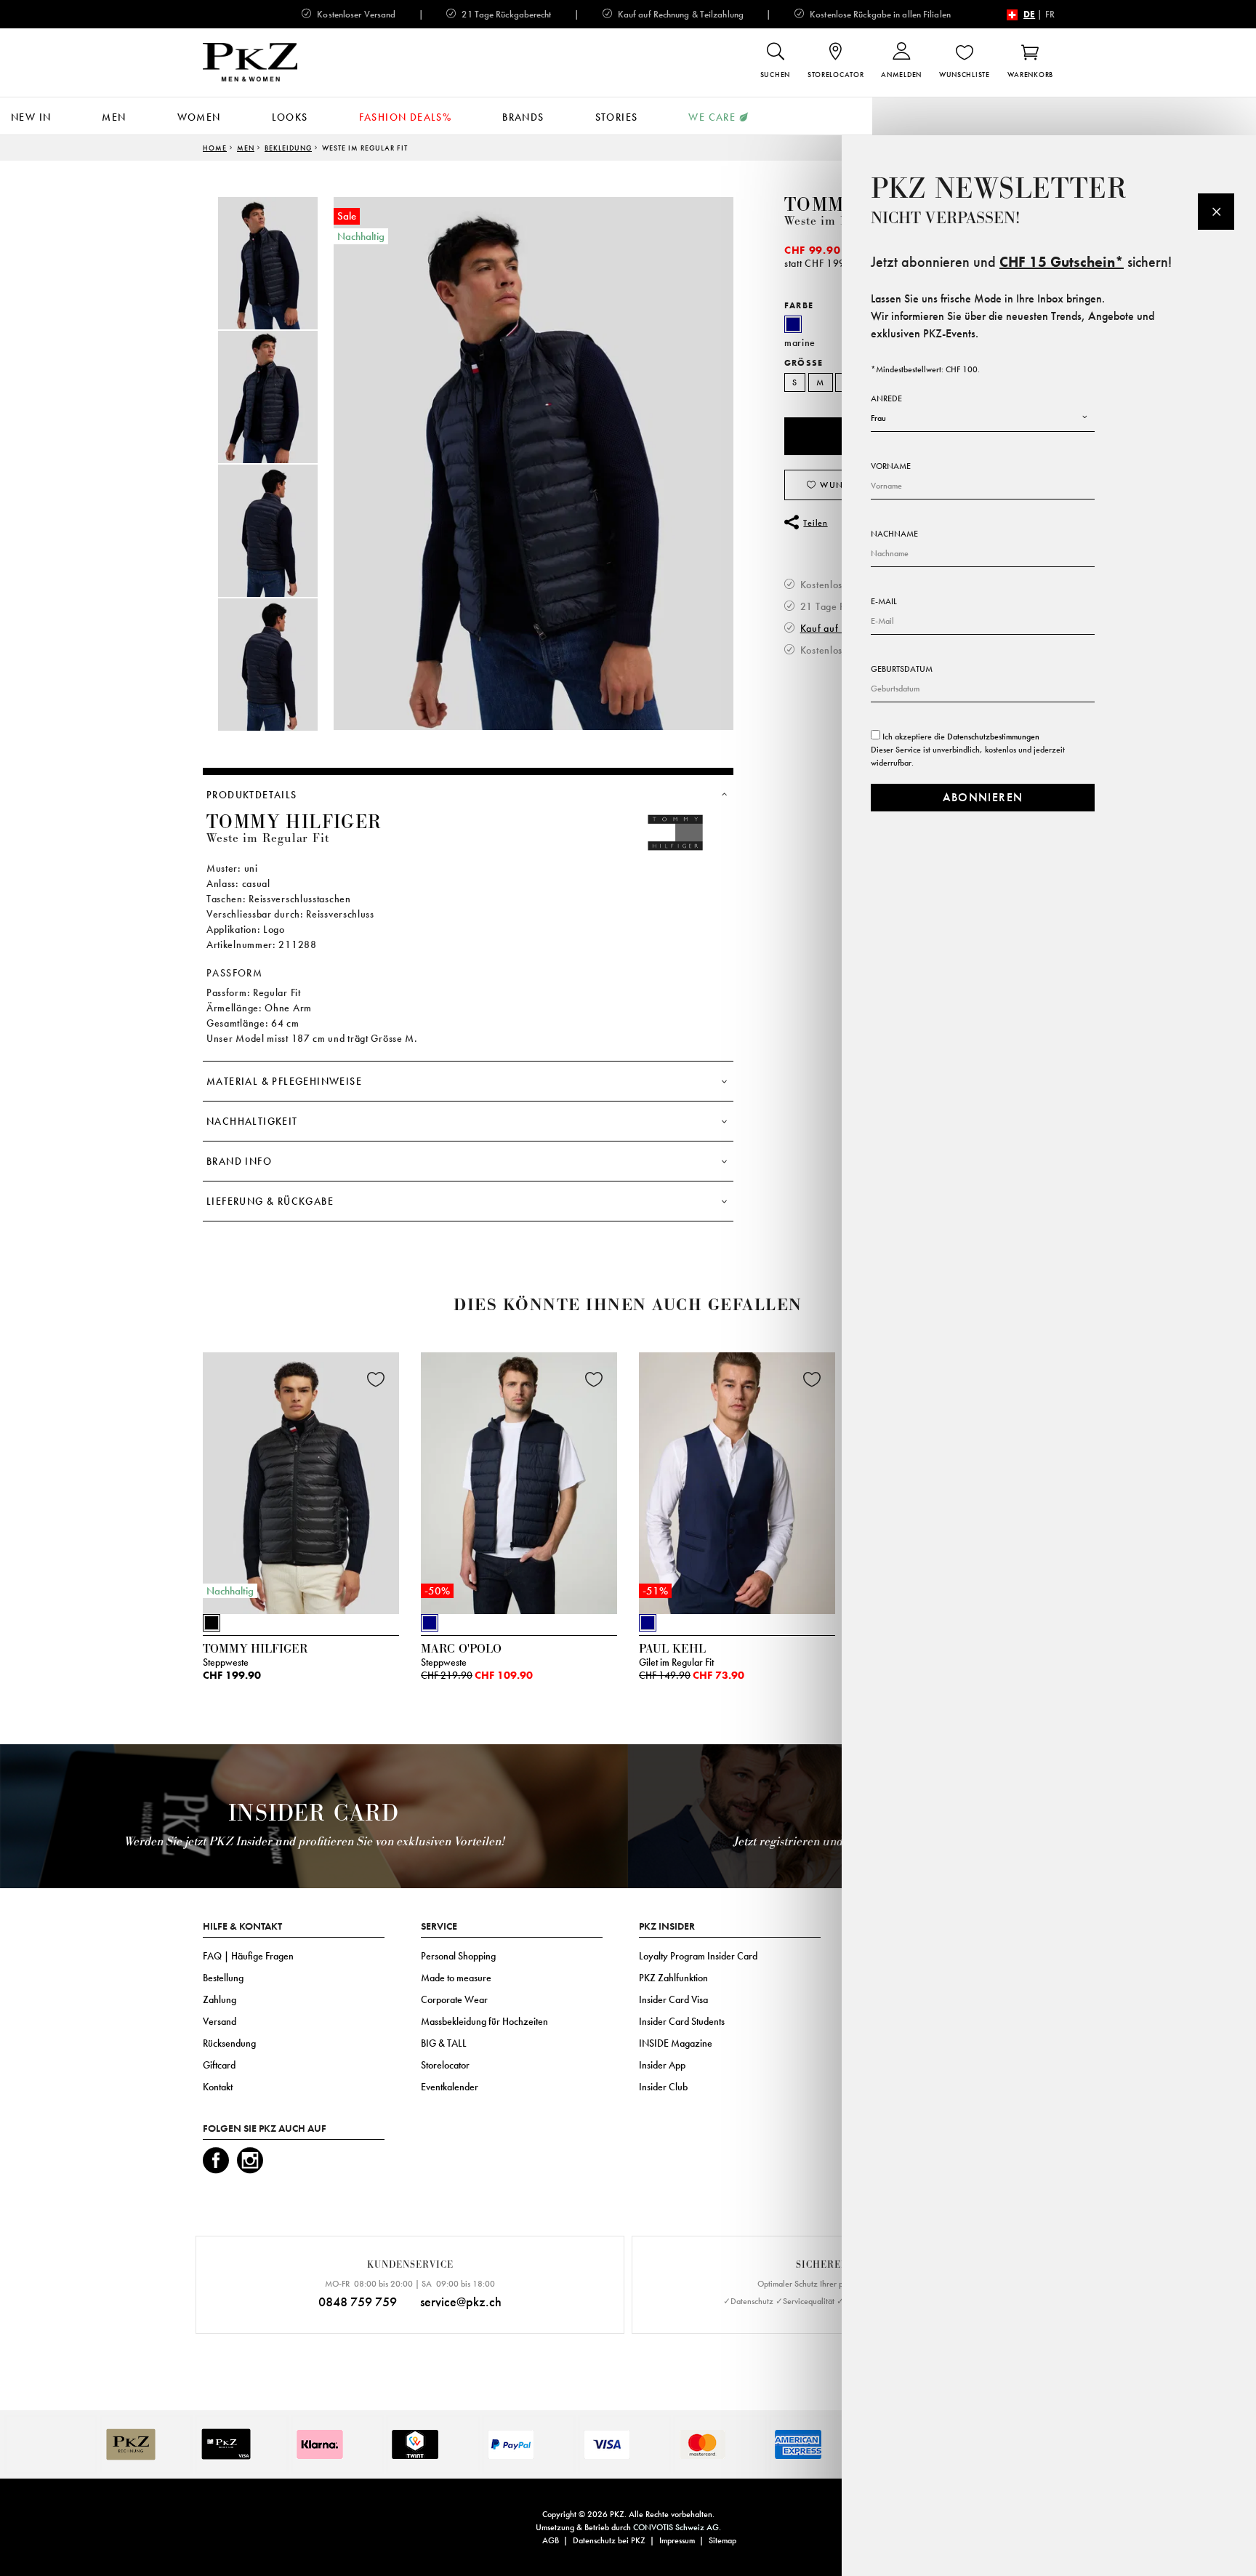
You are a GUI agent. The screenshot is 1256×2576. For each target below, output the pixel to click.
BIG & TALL (444, 2043)
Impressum (677, 2540)
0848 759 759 (358, 2302)
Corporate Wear (454, 1999)
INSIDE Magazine (676, 2043)
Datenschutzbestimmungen (993, 737)
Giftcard (219, 2065)
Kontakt (218, 2087)
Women (199, 117)
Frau (878, 418)
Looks (290, 117)
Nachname (894, 534)
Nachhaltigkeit (252, 1121)
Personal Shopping (458, 1956)
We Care (712, 117)
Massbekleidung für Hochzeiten (484, 2021)
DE (1029, 14)
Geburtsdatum (902, 669)
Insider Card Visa (673, 1999)
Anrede (886, 398)
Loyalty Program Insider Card (698, 1956)
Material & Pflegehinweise (284, 1081)
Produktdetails (252, 795)
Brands (523, 117)
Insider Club (663, 2087)
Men (114, 117)
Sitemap (722, 2540)
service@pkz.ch (461, 2302)
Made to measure (456, 1978)
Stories (617, 117)
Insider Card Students (682, 2021)
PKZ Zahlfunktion (673, 1978)
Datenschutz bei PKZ (609, 2540)
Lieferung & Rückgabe (270, 1201)
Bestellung (223, 1978)
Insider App (662, 2065)
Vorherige (166, 1487)
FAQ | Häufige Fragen (248, 1956)
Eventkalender (450, 2087)
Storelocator (445, 2065)
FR (1050, 14)
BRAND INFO (239, 1161)
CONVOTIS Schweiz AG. (677, 2527)
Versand (220, 2021)
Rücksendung (229, 2043)
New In (31, 117)
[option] (283, 263)
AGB (551, 2540)
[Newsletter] (1216, 212)
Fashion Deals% (406, 117)
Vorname (891, 466)
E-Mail (884, 601)
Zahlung (220, 1999)
